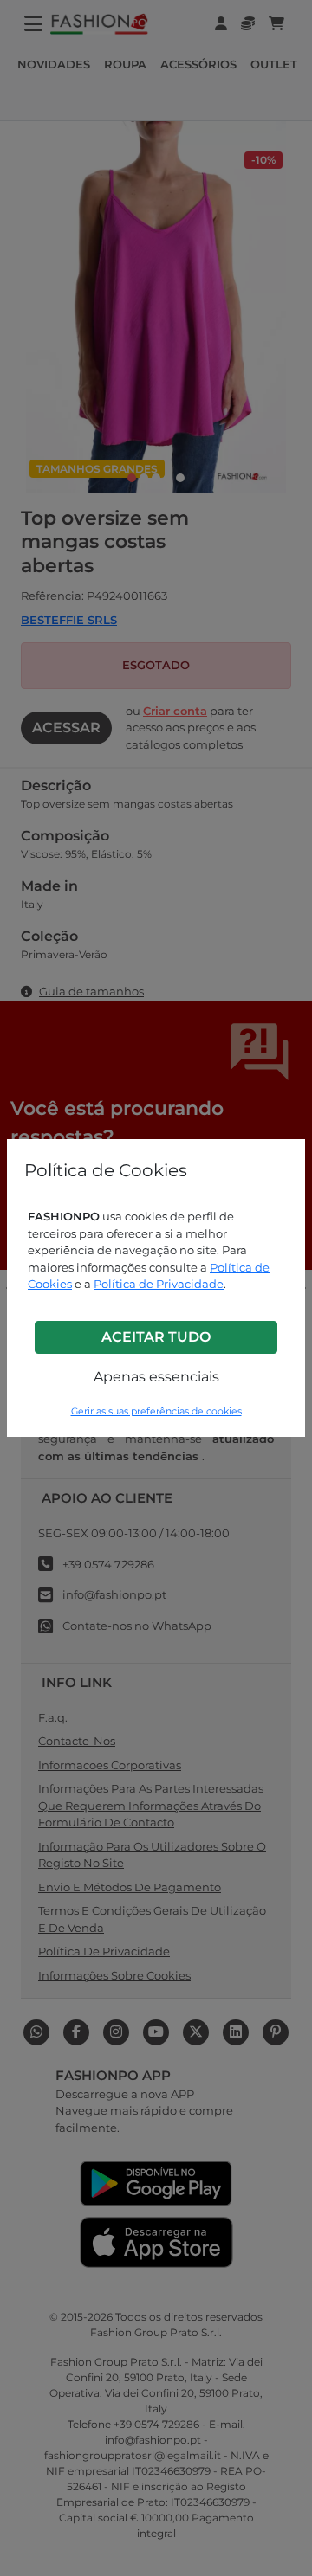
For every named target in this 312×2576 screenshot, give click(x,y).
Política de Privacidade (159, 1284)
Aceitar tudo (156, 1337)
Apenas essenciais (156, 1377)
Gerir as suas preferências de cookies (156, 1411)
